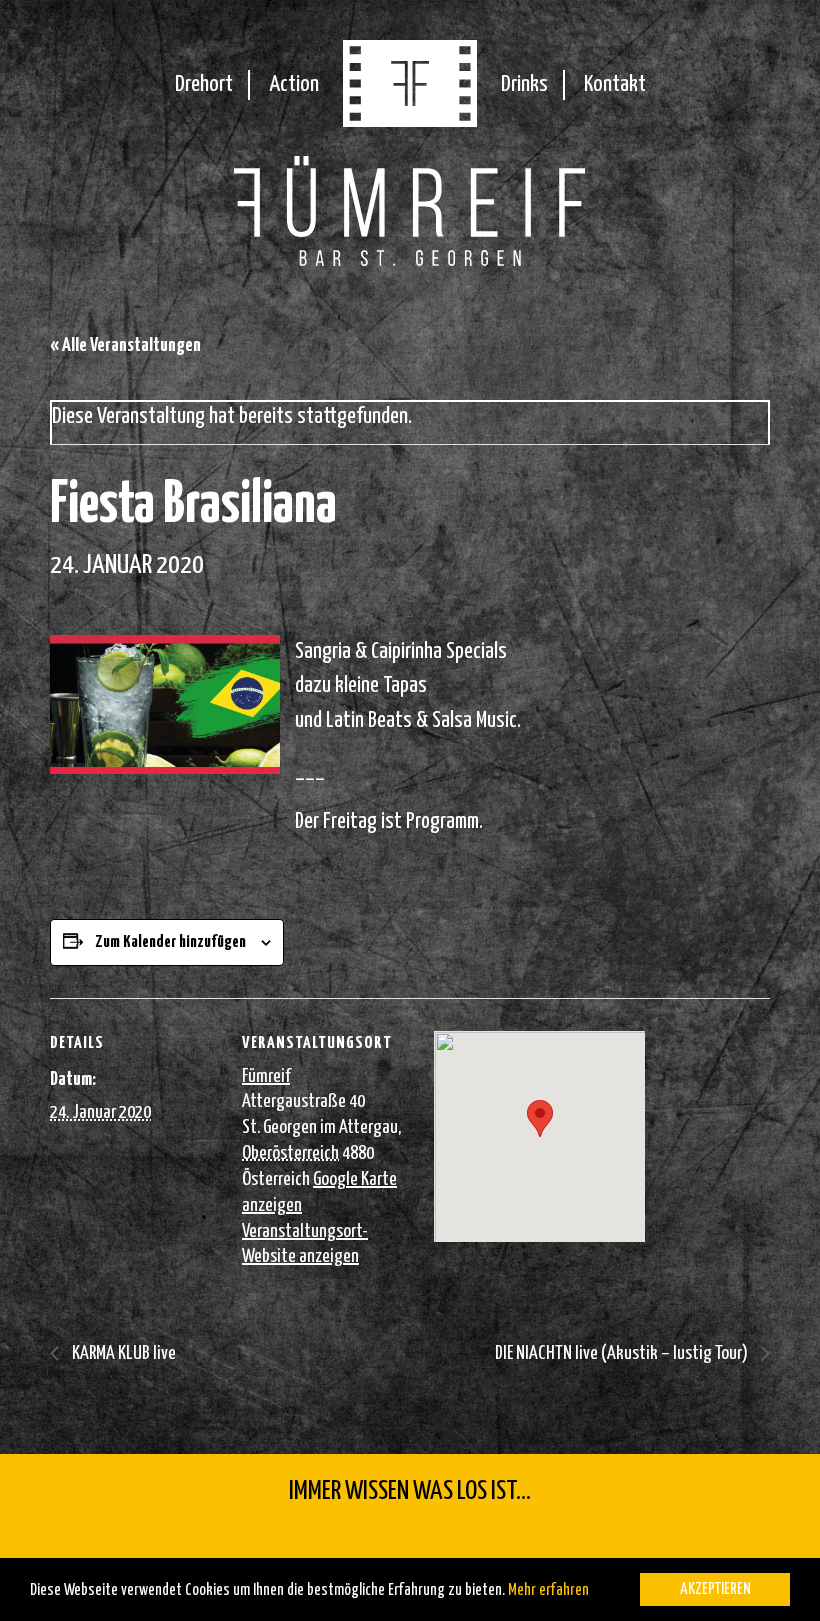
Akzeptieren (715, 1589)
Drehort (204, 84)
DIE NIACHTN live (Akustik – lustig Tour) (623, 1353)
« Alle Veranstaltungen (125, 345)
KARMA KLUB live (122, 1353)
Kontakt (615, 84)
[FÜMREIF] (410, 120)
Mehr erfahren (548, 1590)
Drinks (524, 84)
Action (294, 84)
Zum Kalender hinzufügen (170, 942)
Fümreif (266, 1076)
